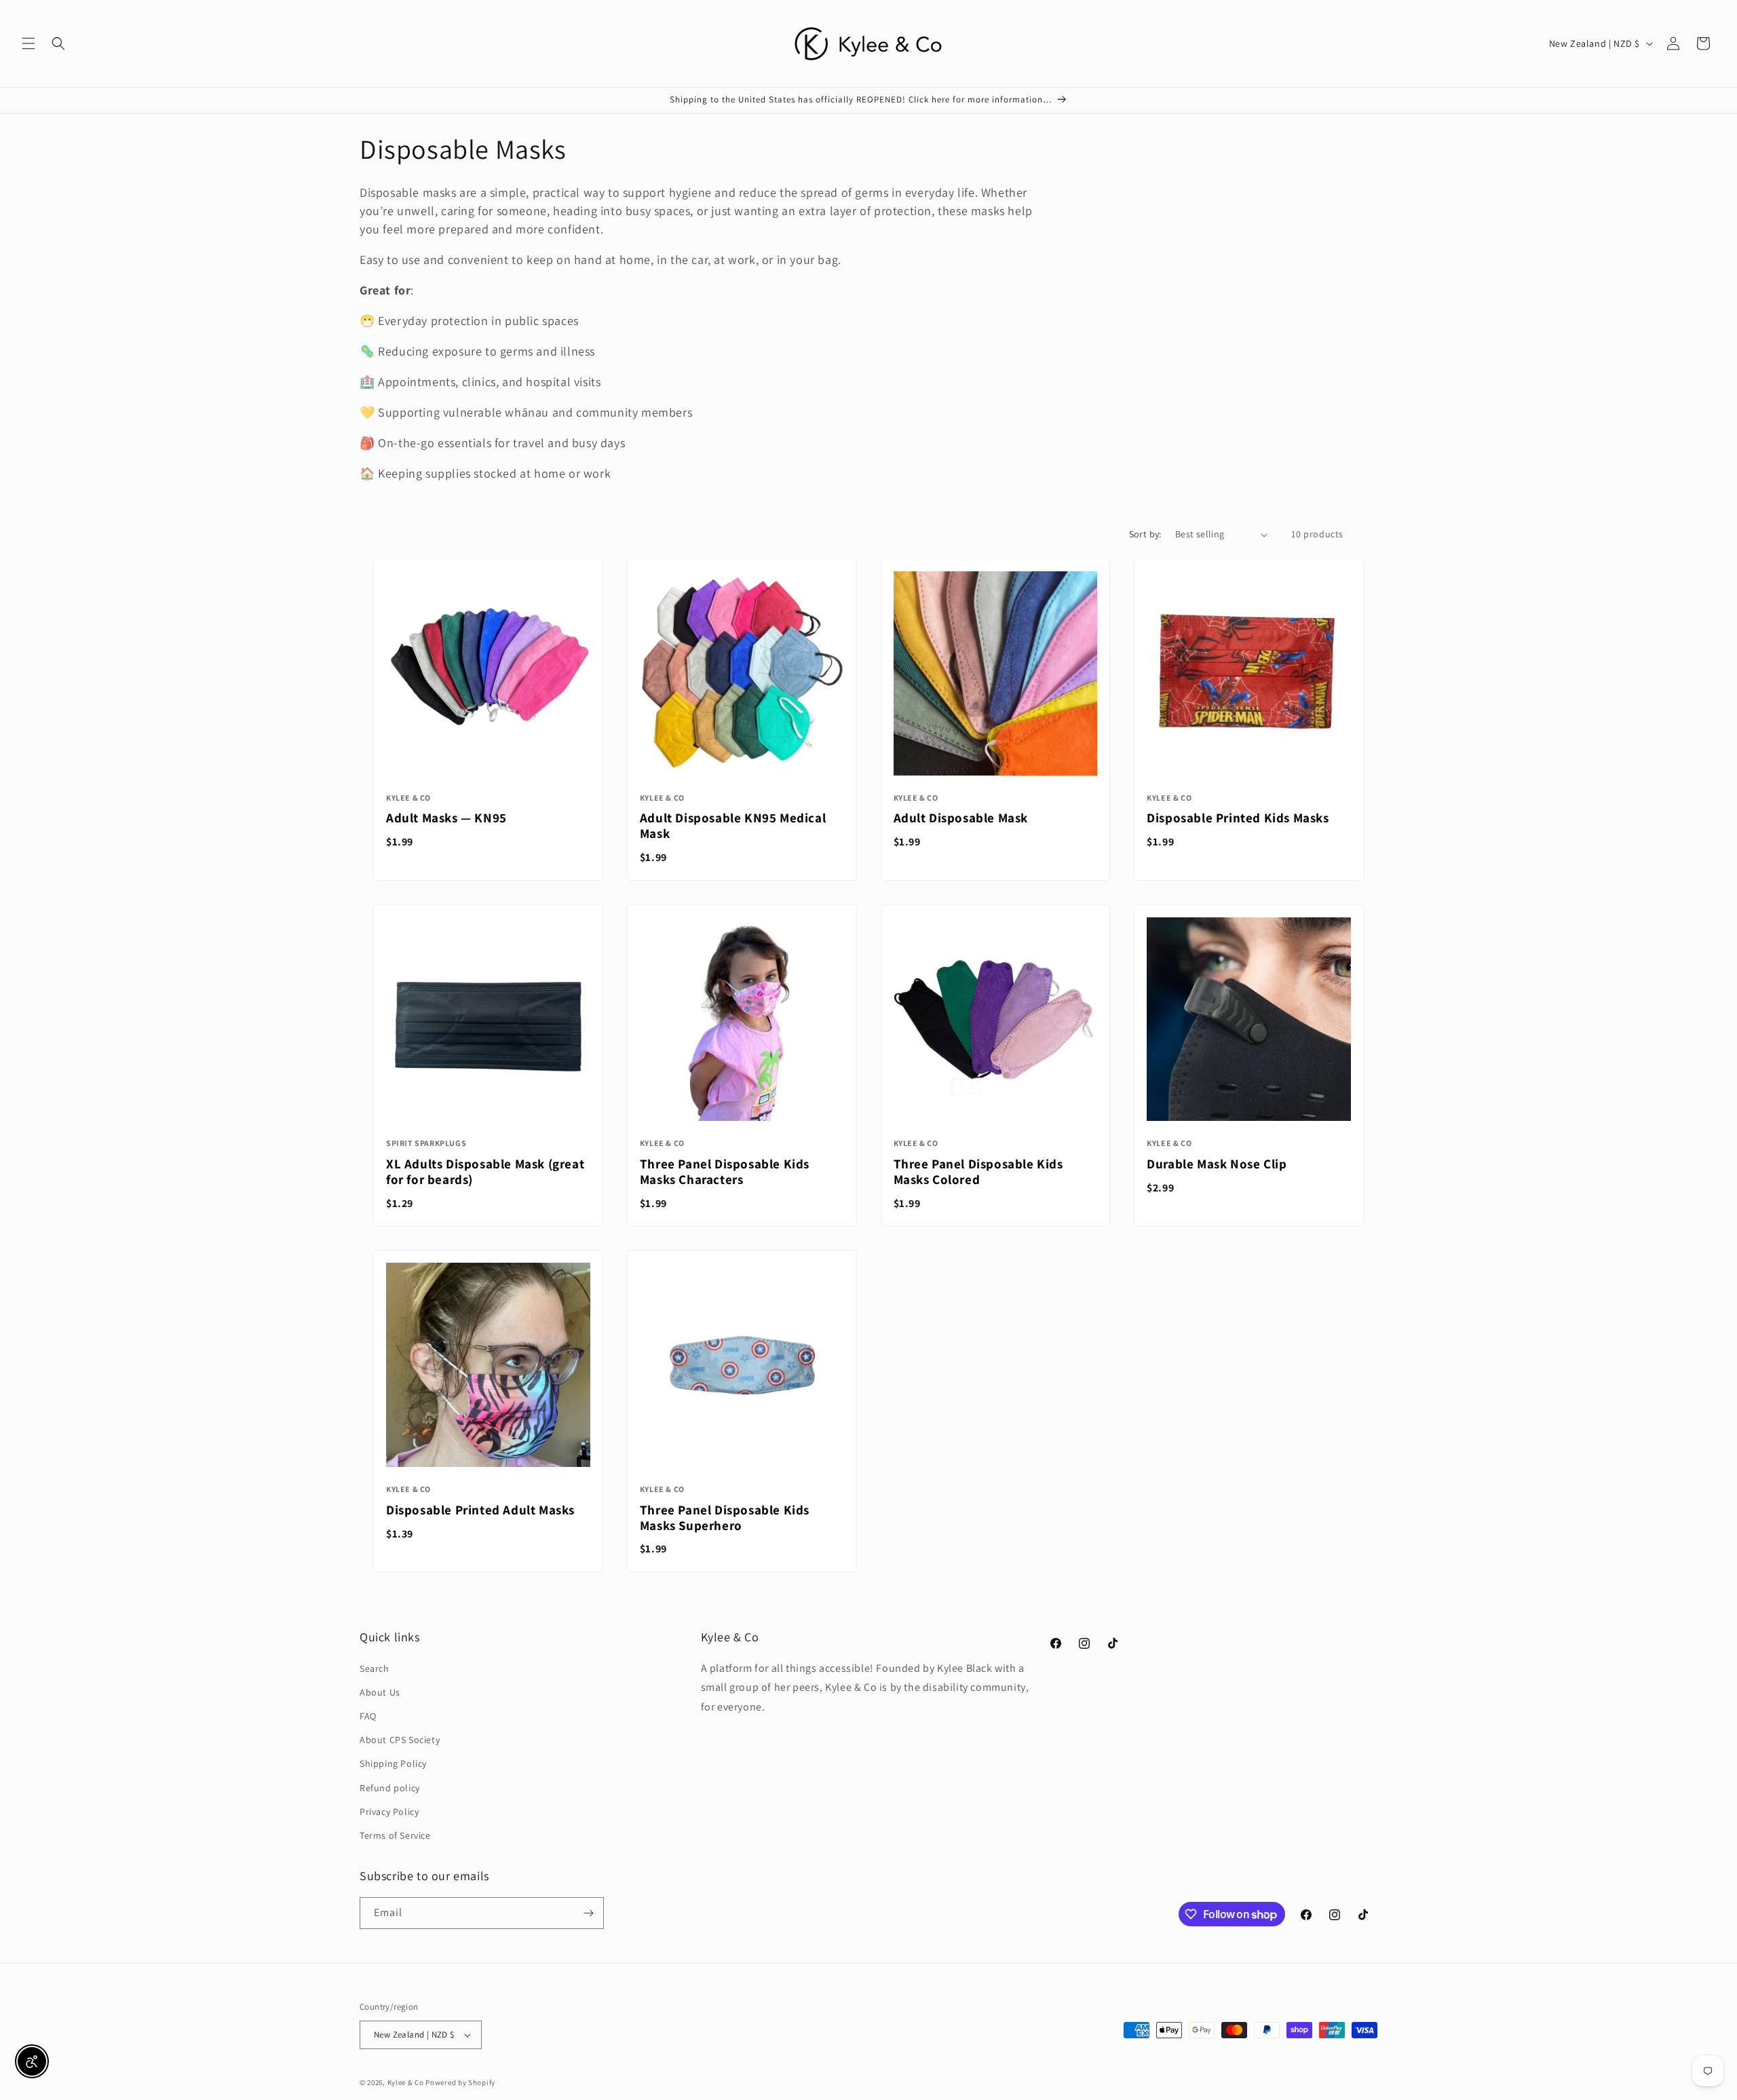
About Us (380, 1692)
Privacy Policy (389, 1812)
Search (375, 1668)
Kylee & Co (406, 2082)
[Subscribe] (588, 1913)
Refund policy (390, 1788)
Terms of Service (395, 1835)
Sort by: (1145, 534)
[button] (28, 43)
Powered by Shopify (460, 2082)
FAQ (368, 1716)
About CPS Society (400, 1740)
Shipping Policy (393, 1763)
